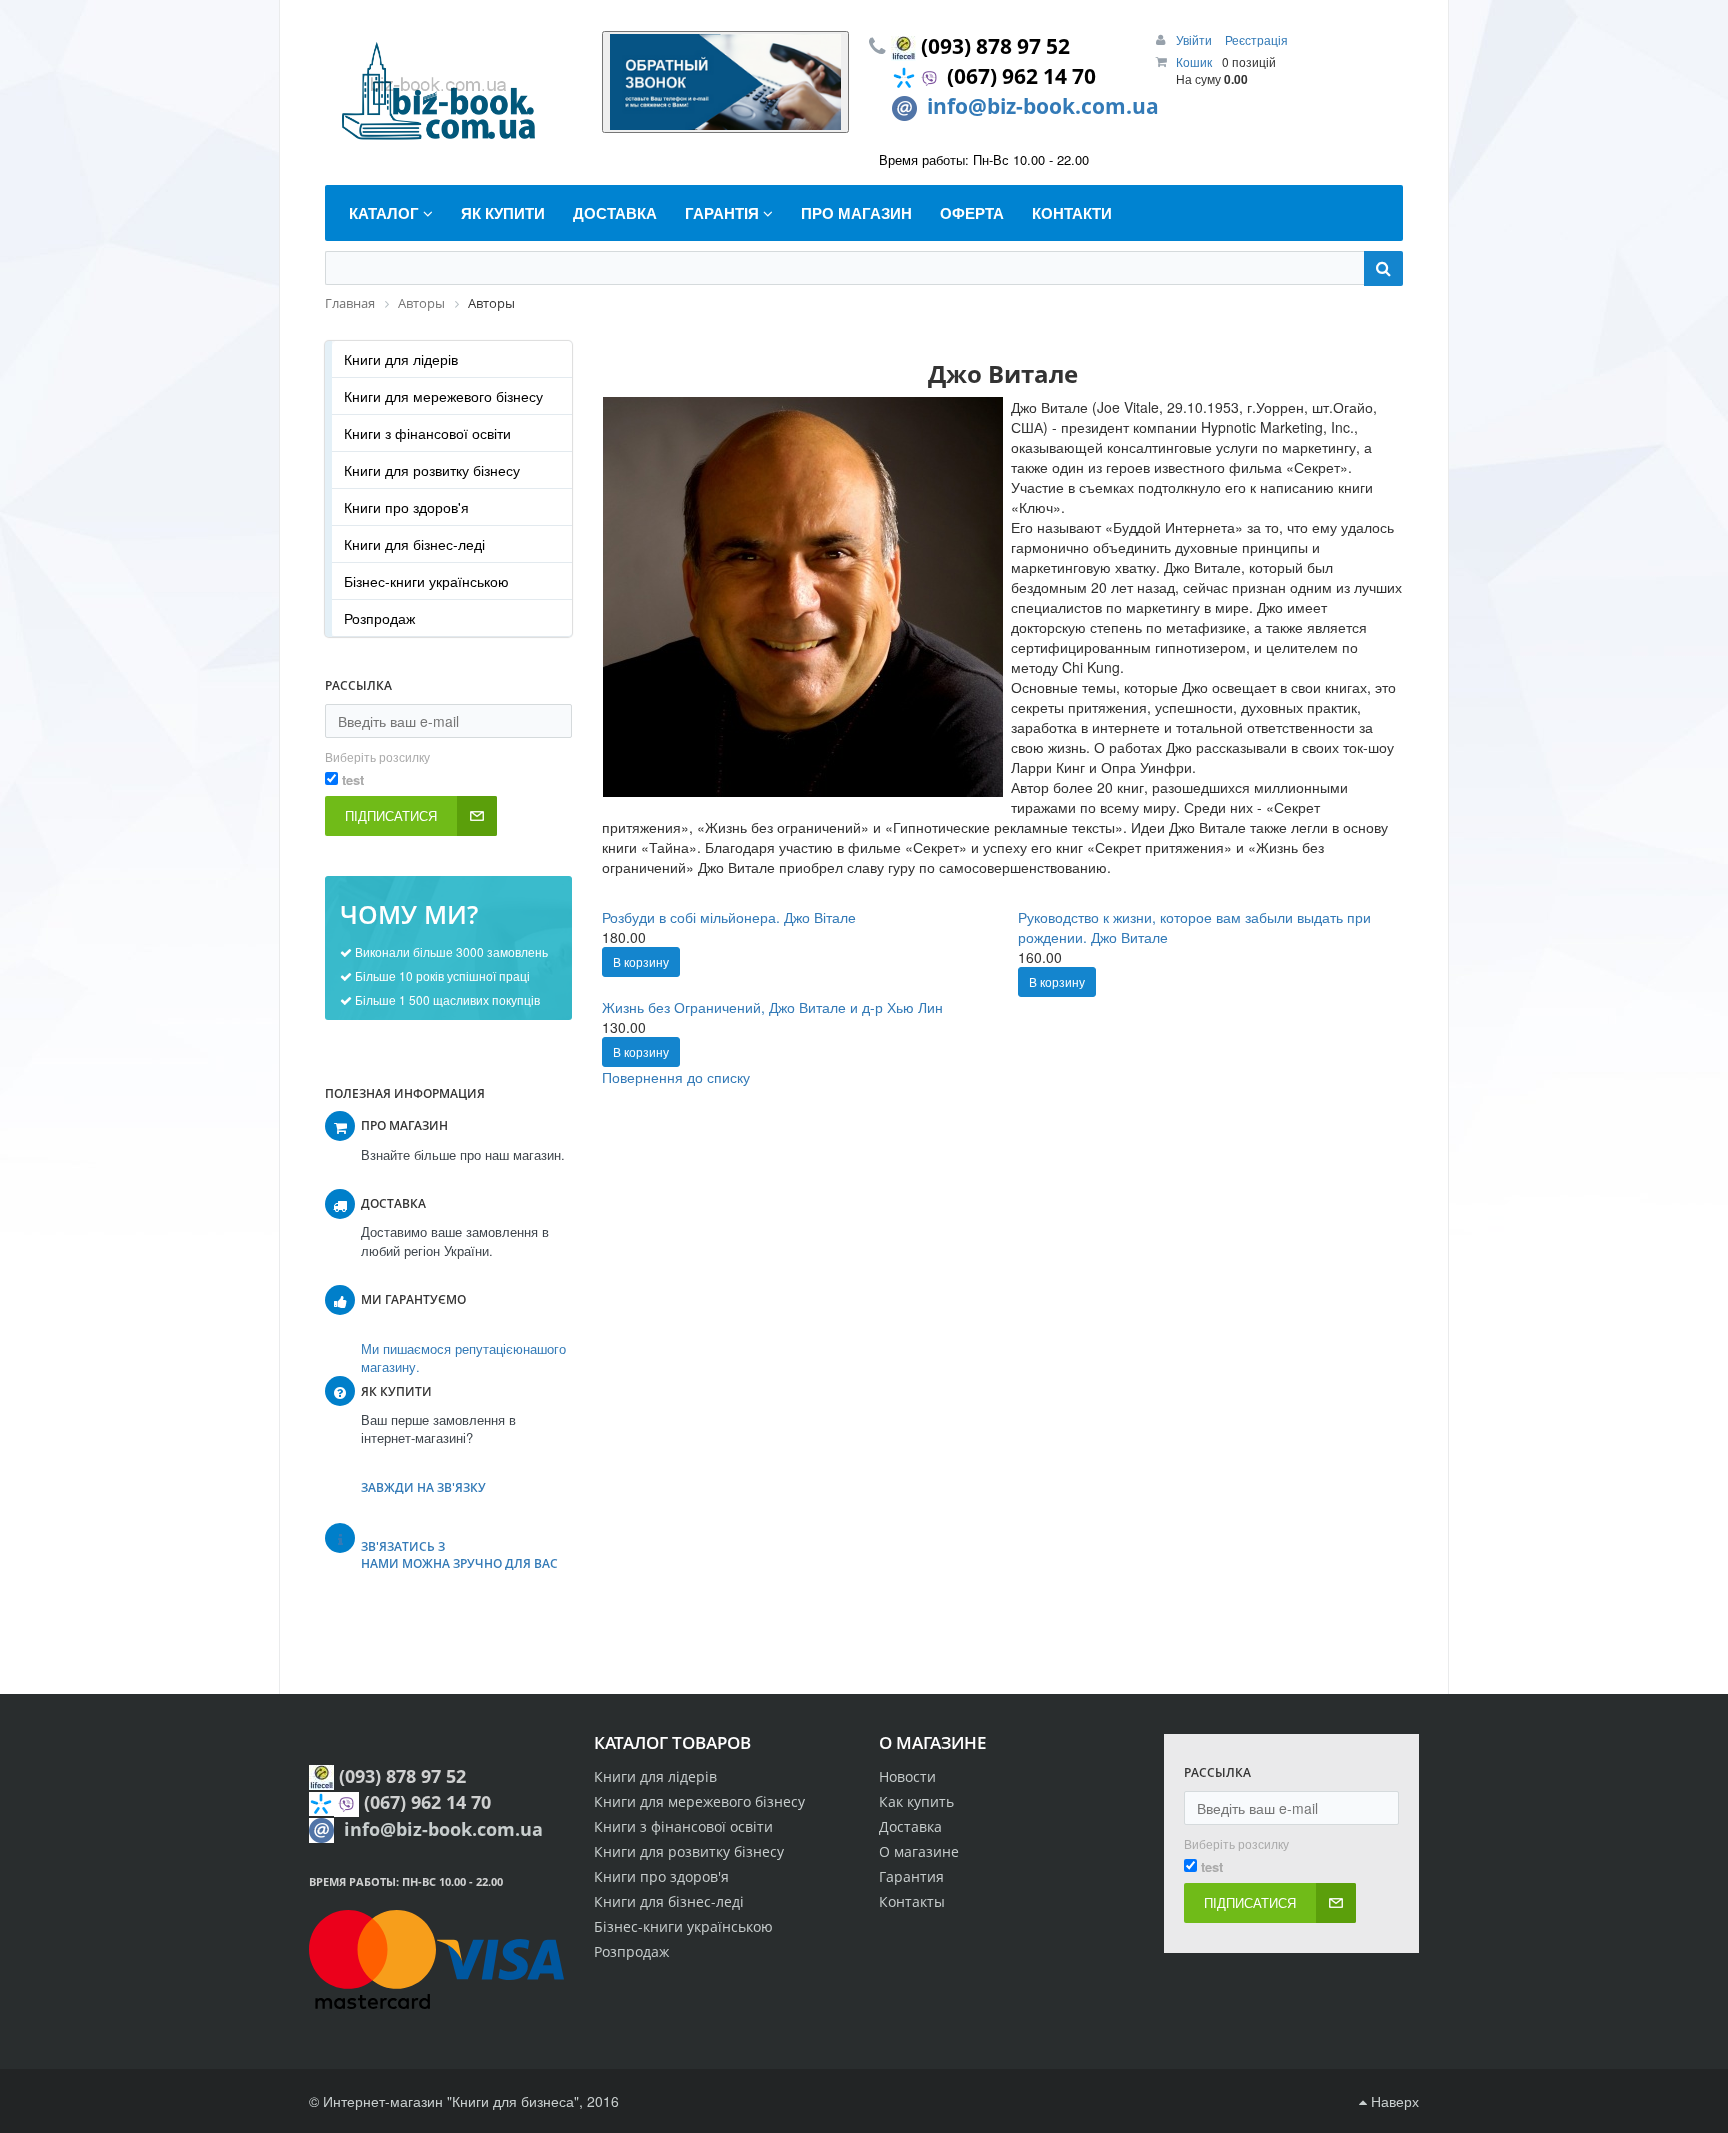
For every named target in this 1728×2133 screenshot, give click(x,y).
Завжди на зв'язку (423, 1487)
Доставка (910, 1826)
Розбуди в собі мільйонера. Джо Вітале (729, 917)
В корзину (641, 961)
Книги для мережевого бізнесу (443, 396)
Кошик (1194, 61)
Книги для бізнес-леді (414, 544)
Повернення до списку (676, 1077)
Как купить (916, 1801)
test (353, 780)
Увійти (1195, 39)
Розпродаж (379, 618)
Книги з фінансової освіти (427, 433)
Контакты (912, 1901)
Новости (907, 1776)
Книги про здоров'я (406, 507)
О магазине (919, 1851)
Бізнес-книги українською (426, 581)
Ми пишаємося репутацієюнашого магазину (463, 1358)
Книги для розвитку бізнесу (432, 470)
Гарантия (911, 1876)
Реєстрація (1256, 39)
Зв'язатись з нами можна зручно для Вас (459, 1555)
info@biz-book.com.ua (1043, 106)
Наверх (1393, 2101)
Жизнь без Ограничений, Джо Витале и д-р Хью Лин (772, 1007)
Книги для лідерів (401, 359)
